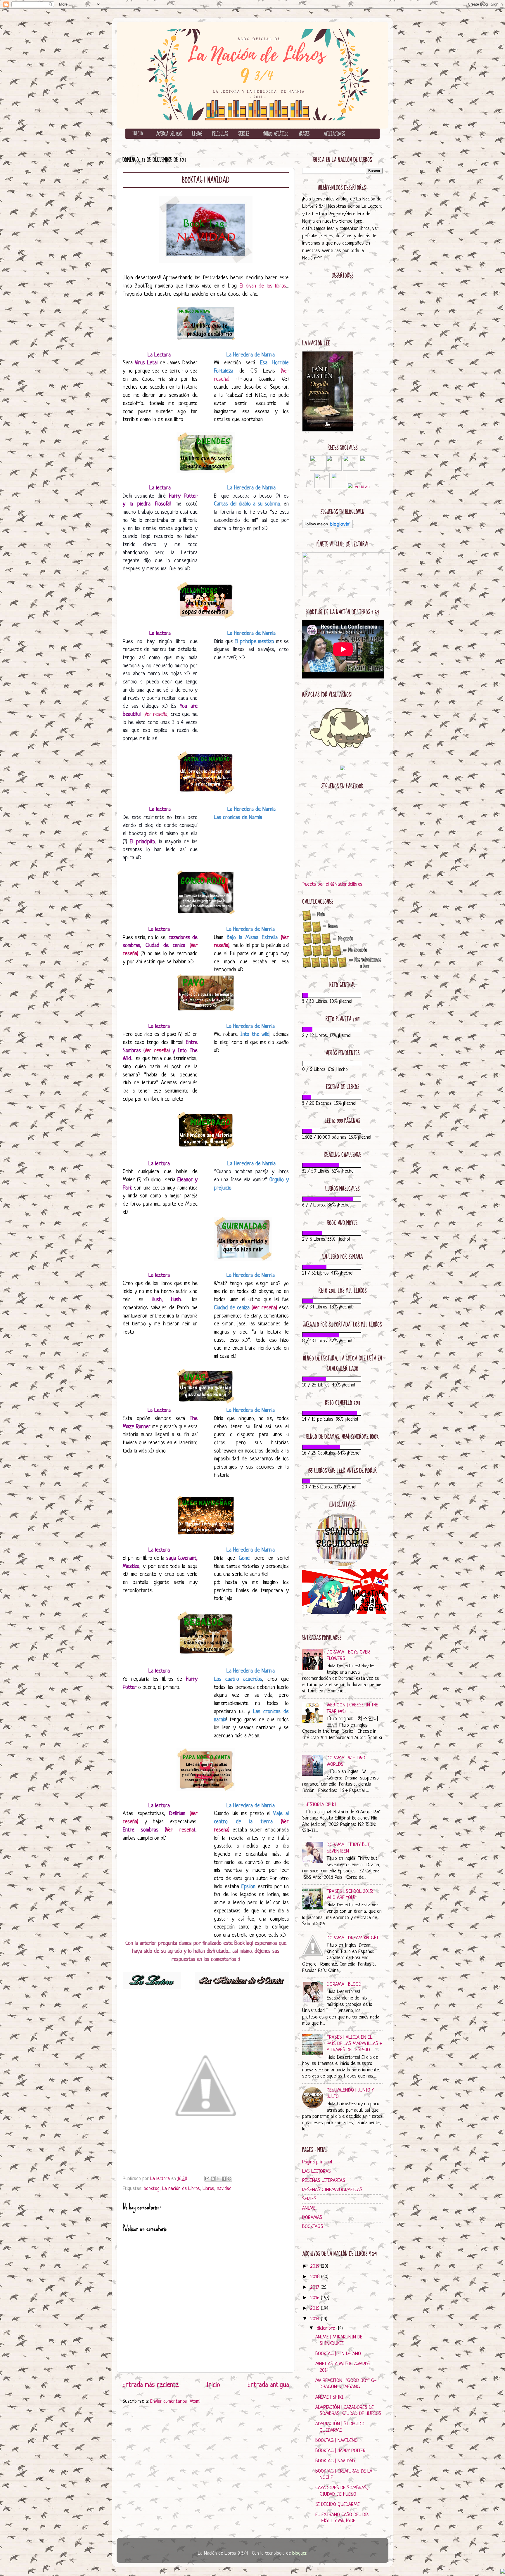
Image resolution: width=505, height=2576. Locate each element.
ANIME (309, 2208)
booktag (152, 2189)
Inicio (213, 2385)
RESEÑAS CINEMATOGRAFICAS (332, 2190)
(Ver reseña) (156, 715)
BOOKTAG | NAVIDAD (335, 2461)
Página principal (317, 2162)
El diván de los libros (263, 286)
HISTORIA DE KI (321, 1805)
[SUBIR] (503, 2572)
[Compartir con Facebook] (224, 2179)
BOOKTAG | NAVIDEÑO (337, 2441)
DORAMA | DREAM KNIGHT (353, 1938)
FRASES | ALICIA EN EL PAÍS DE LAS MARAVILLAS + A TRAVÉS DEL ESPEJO (354, 2044)
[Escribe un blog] (213, 2179)
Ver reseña (156, 1051)
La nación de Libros (181, 2189)
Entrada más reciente (151, 2385)
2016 (316, 2298)
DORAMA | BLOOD (344, 1984)
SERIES (309, 2199)
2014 (316, 2319)
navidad (224, 2189)
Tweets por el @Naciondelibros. (333, 884)
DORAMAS (312, 2218)
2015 (316, 2308)
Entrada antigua (268, 2385)
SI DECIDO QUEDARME (338, 2505)
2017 (315, 2287)
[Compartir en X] (218, 2179)
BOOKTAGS (313, 2227)
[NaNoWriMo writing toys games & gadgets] (342, 995)
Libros (208, 2189)
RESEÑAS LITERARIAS (324, 2181)
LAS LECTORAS (317, 2171)
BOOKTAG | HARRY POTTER (340, 2451)
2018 (316, 2277)
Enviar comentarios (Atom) (175, 2401)
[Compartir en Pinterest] (229, 2179)
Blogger (299, 2553)
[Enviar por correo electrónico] (207, 2179)
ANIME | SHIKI (329, 2397)
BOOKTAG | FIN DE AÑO (338, 2354)
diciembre (327, 2328)
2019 (316, 2266)
